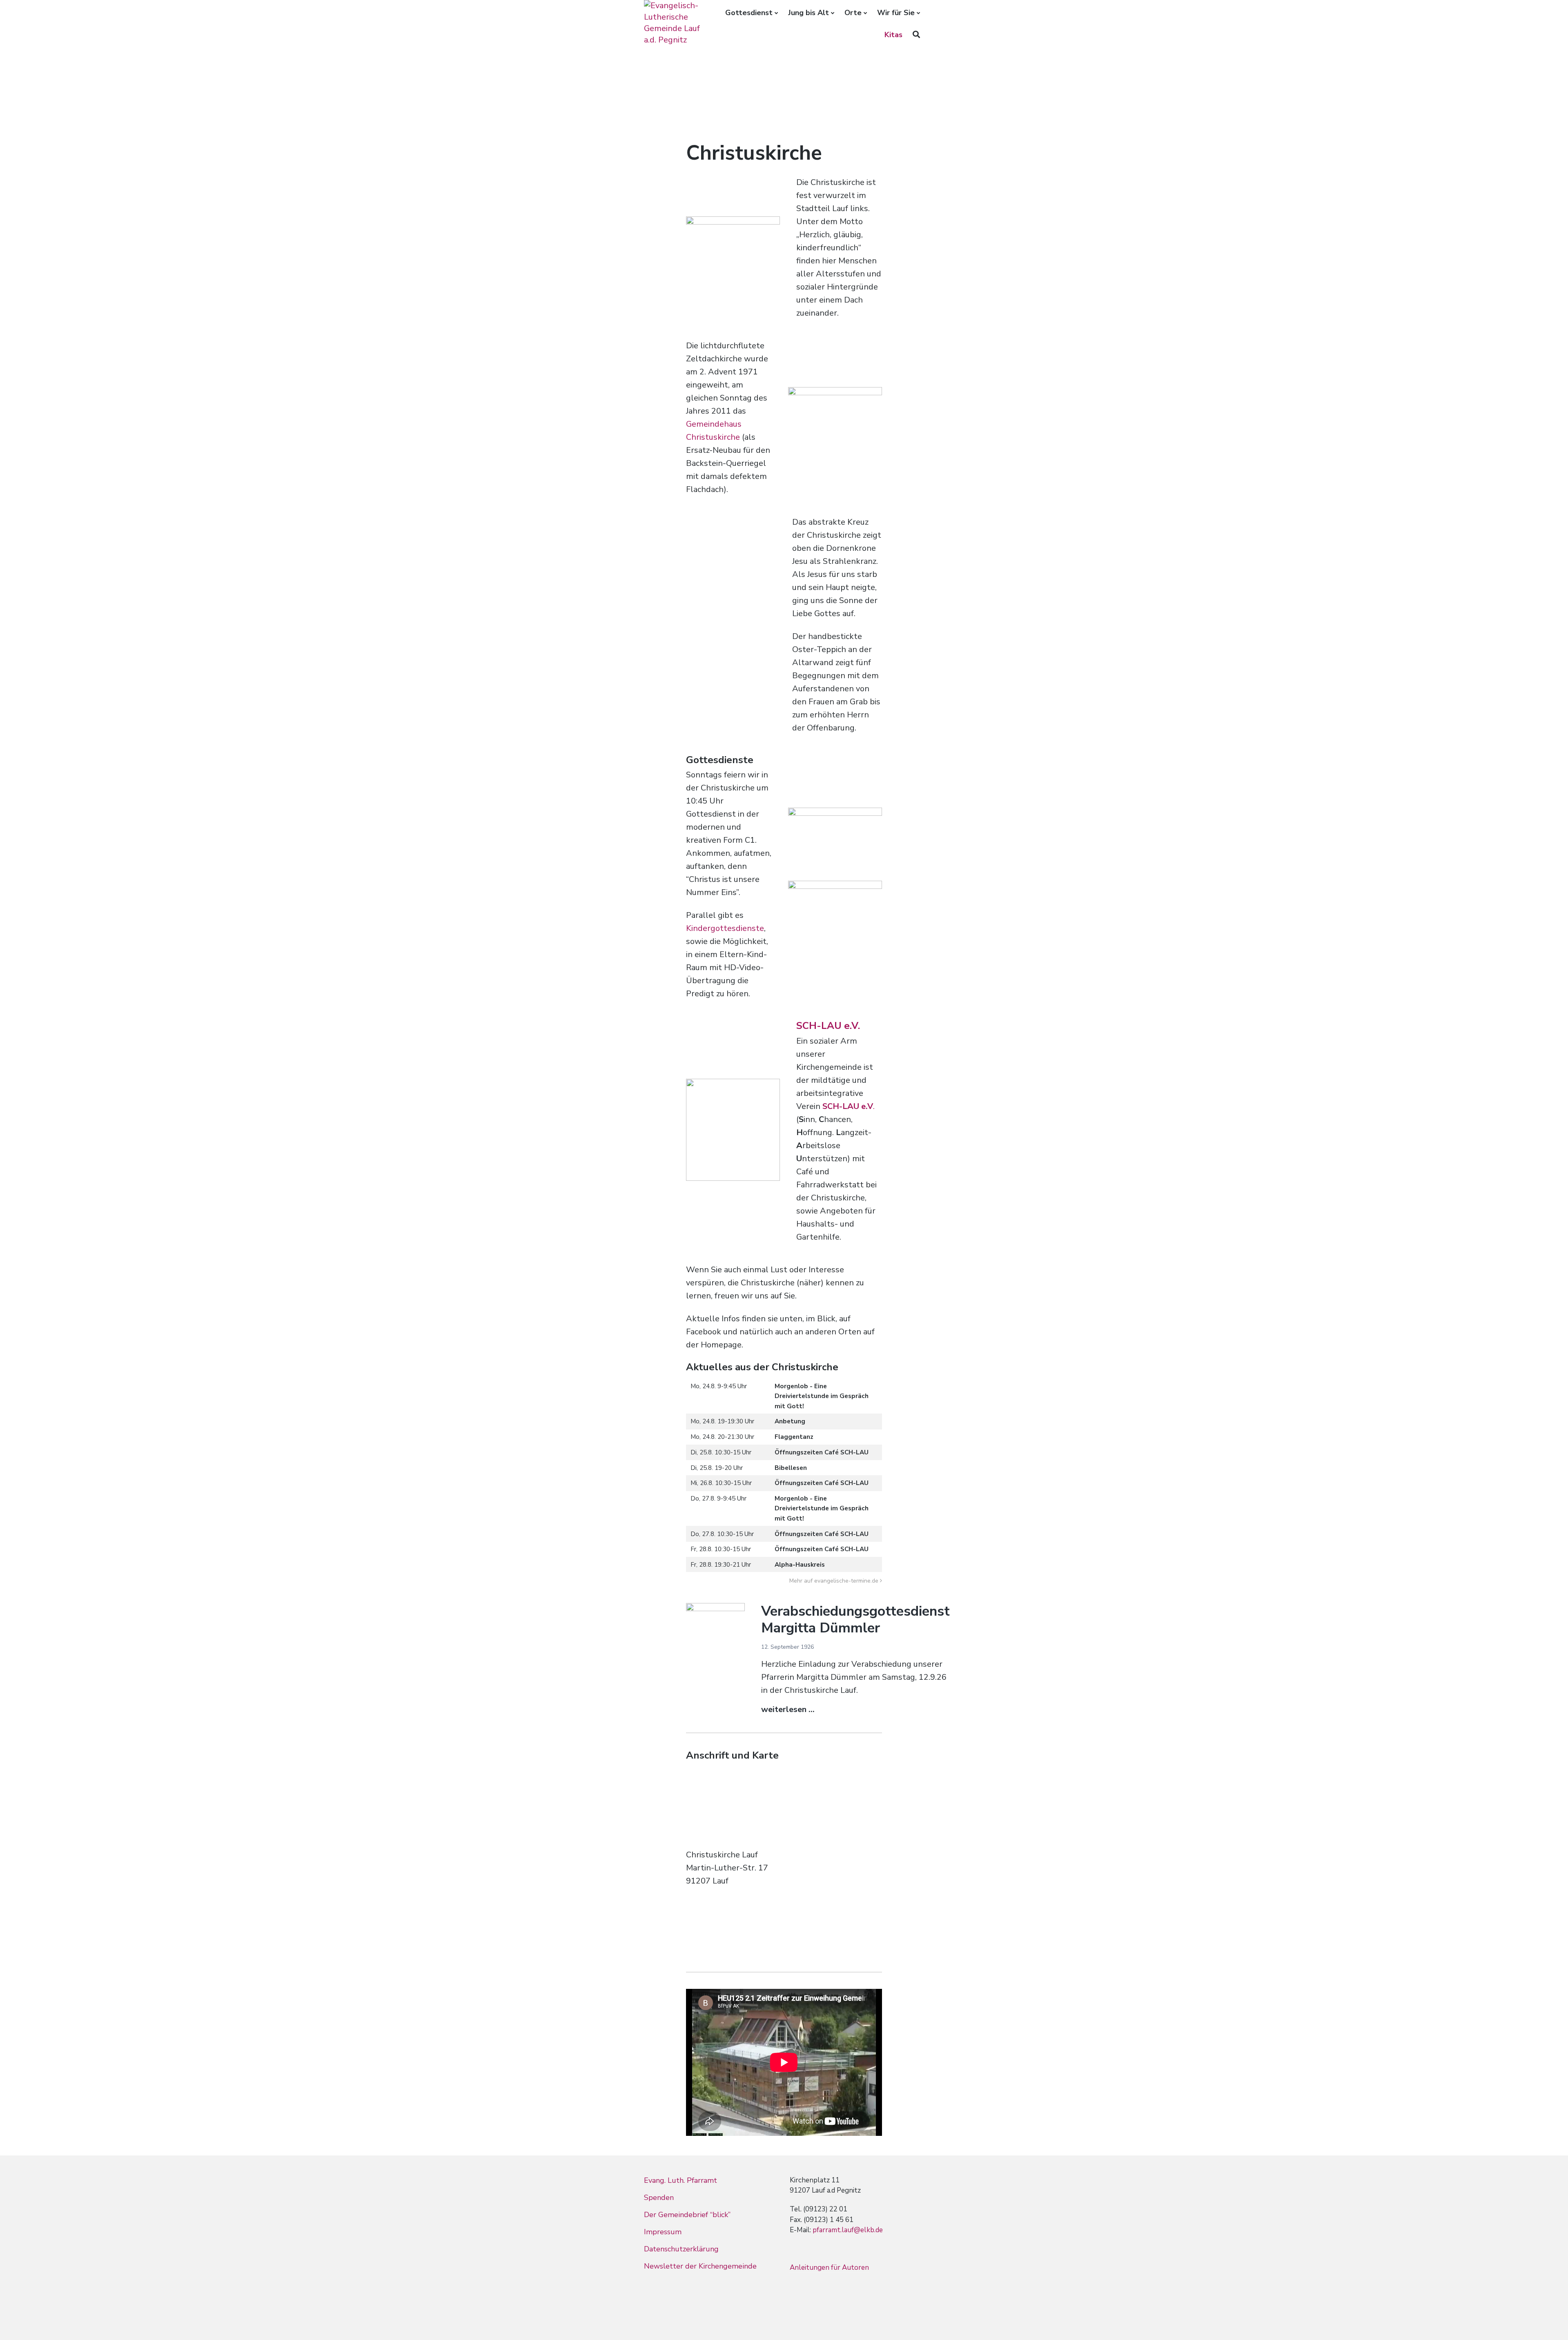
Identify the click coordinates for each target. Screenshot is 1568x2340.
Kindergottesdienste (725, 928)
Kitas (893, 35)
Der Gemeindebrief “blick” (687, 2215)
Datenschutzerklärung (681, 2249)
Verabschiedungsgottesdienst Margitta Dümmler (855, 1620)
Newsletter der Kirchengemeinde (700, 2266)
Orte (853, 13)
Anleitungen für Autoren (829, 2268)
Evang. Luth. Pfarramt (680, 2180)
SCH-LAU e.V (848, 1106)
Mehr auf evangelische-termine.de (834, 1581)
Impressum (663, 2232)
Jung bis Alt (808, 13)
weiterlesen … (788, 1709)
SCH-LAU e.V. (828, 1026)
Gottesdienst (749, 13)
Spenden (659, 2198)
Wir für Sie (896, 13)
